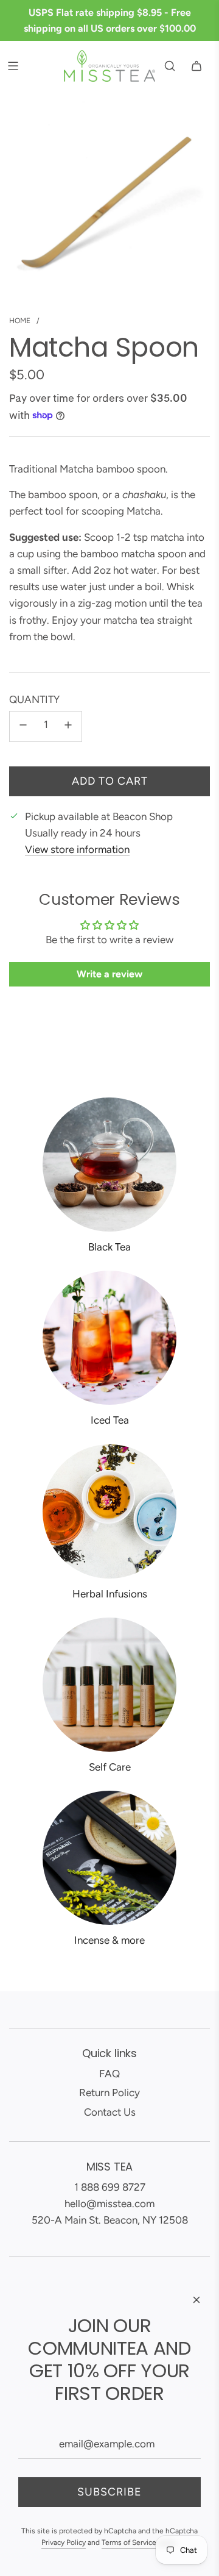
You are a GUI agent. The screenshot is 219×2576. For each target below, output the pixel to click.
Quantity (34, 699)
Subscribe (109, 2492)
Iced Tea (110, 1420)
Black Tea (109, 1247)
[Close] (196, 2300)
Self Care (110, 1767)
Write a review (109, 974)
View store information (77, 849)
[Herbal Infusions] (109, 1511)
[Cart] (196, 66)
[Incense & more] (109, 1858)
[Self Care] (109, 1685)
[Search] (170, 66)
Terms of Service (129, 2542)
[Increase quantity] (68, 726)
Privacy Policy (64, 2542)
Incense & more (109, 1940)
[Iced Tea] (109, 1338)
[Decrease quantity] (23, 726)
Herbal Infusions (110, 1594)
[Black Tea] (109, 1165)
